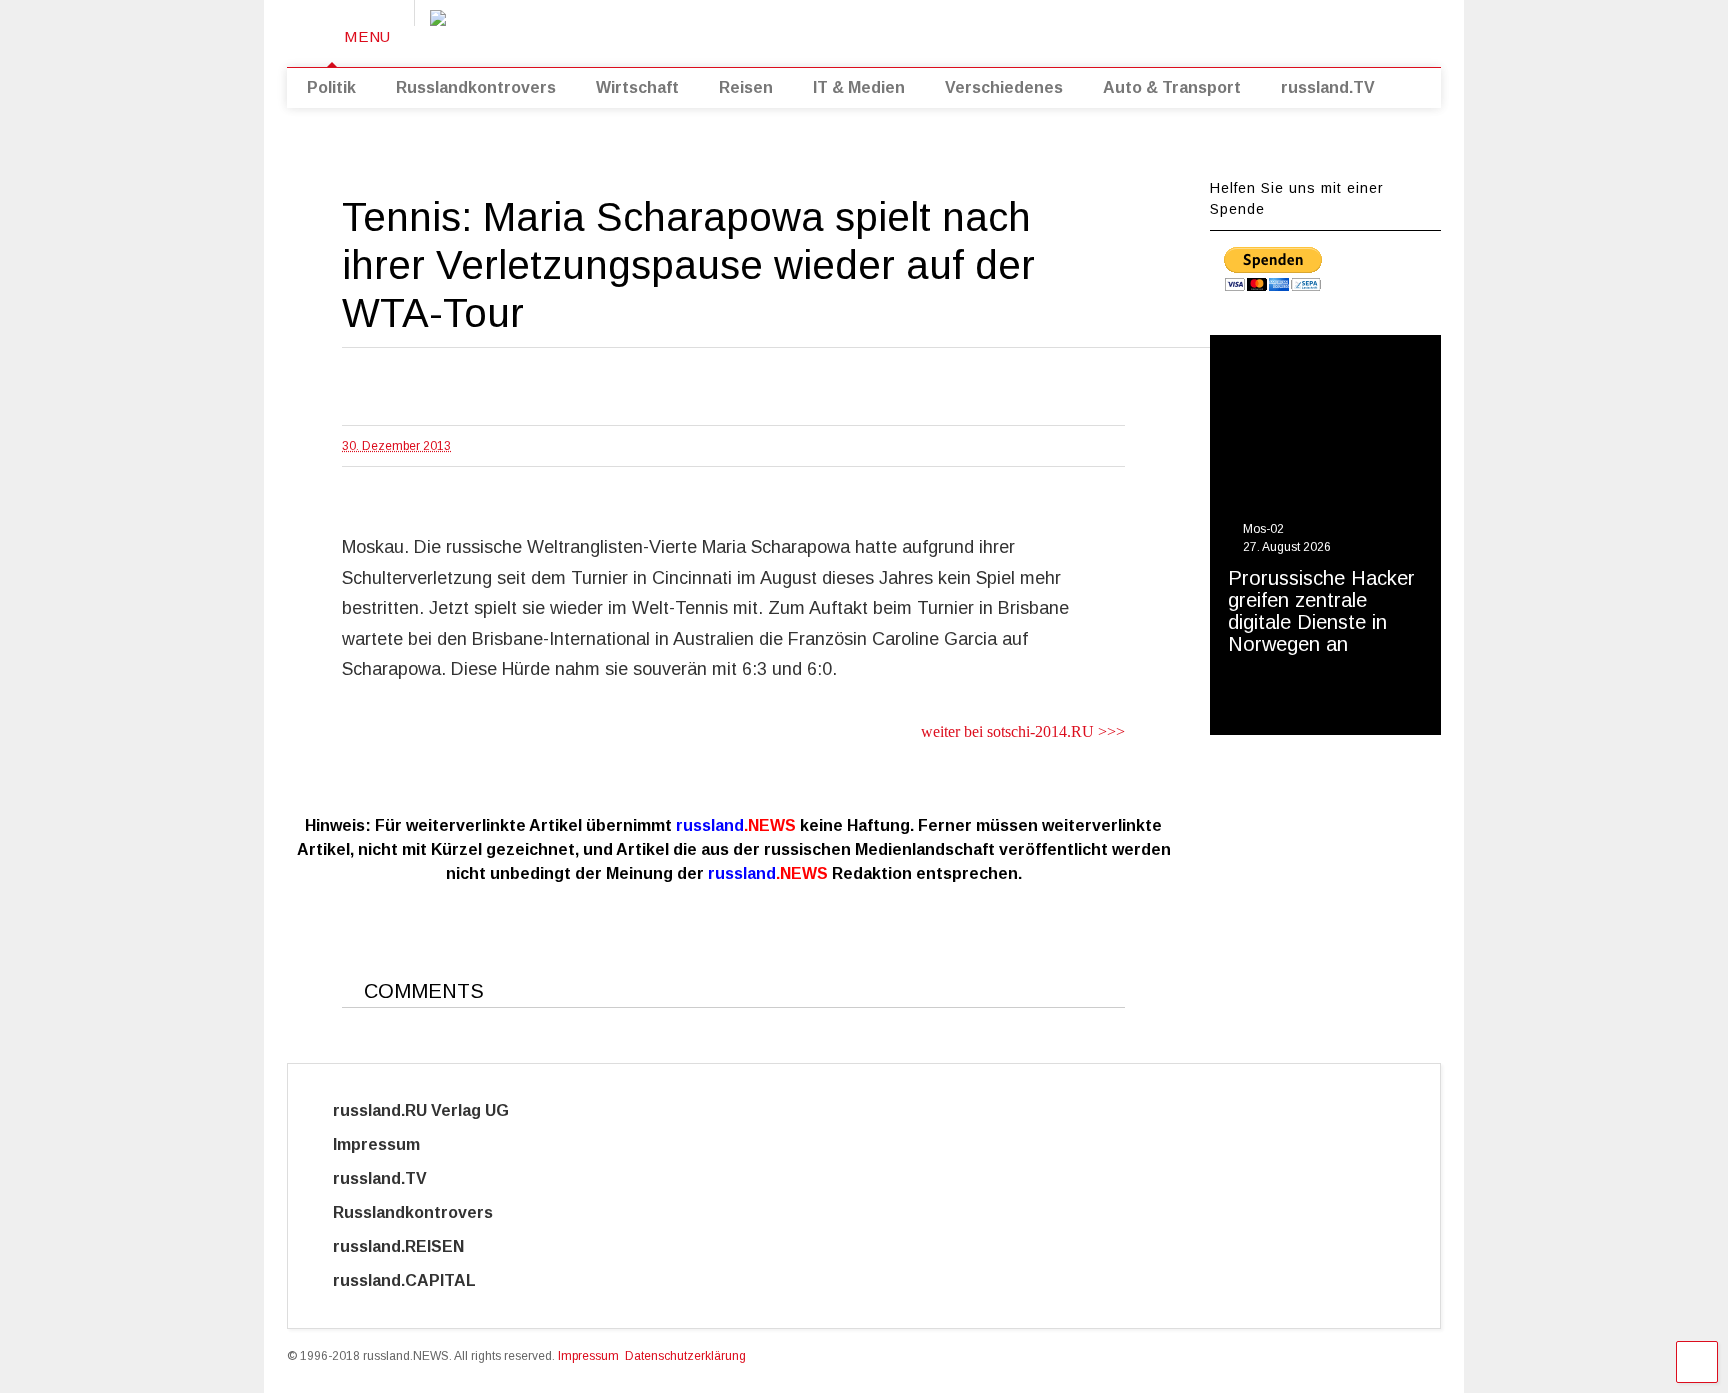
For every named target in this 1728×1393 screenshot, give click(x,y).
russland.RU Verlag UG (421, 1110)
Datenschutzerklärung (685, 1356)
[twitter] (1219, 29)
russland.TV (1328, 87)
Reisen (746, 87)
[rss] (1250, 29)
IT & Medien (859, 87)
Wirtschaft (637, 87)
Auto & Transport (1172, 87)
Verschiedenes (1004, 87)
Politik (331, 87)
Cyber (560, 1280)
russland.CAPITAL (416, 1280)
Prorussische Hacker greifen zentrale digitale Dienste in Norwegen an (1321, 611)
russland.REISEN (410, 1246)
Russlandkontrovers (476, 87)
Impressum (394, 1144)
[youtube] (1188, 29)
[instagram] (1281, 29)
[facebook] (1312, 29)
